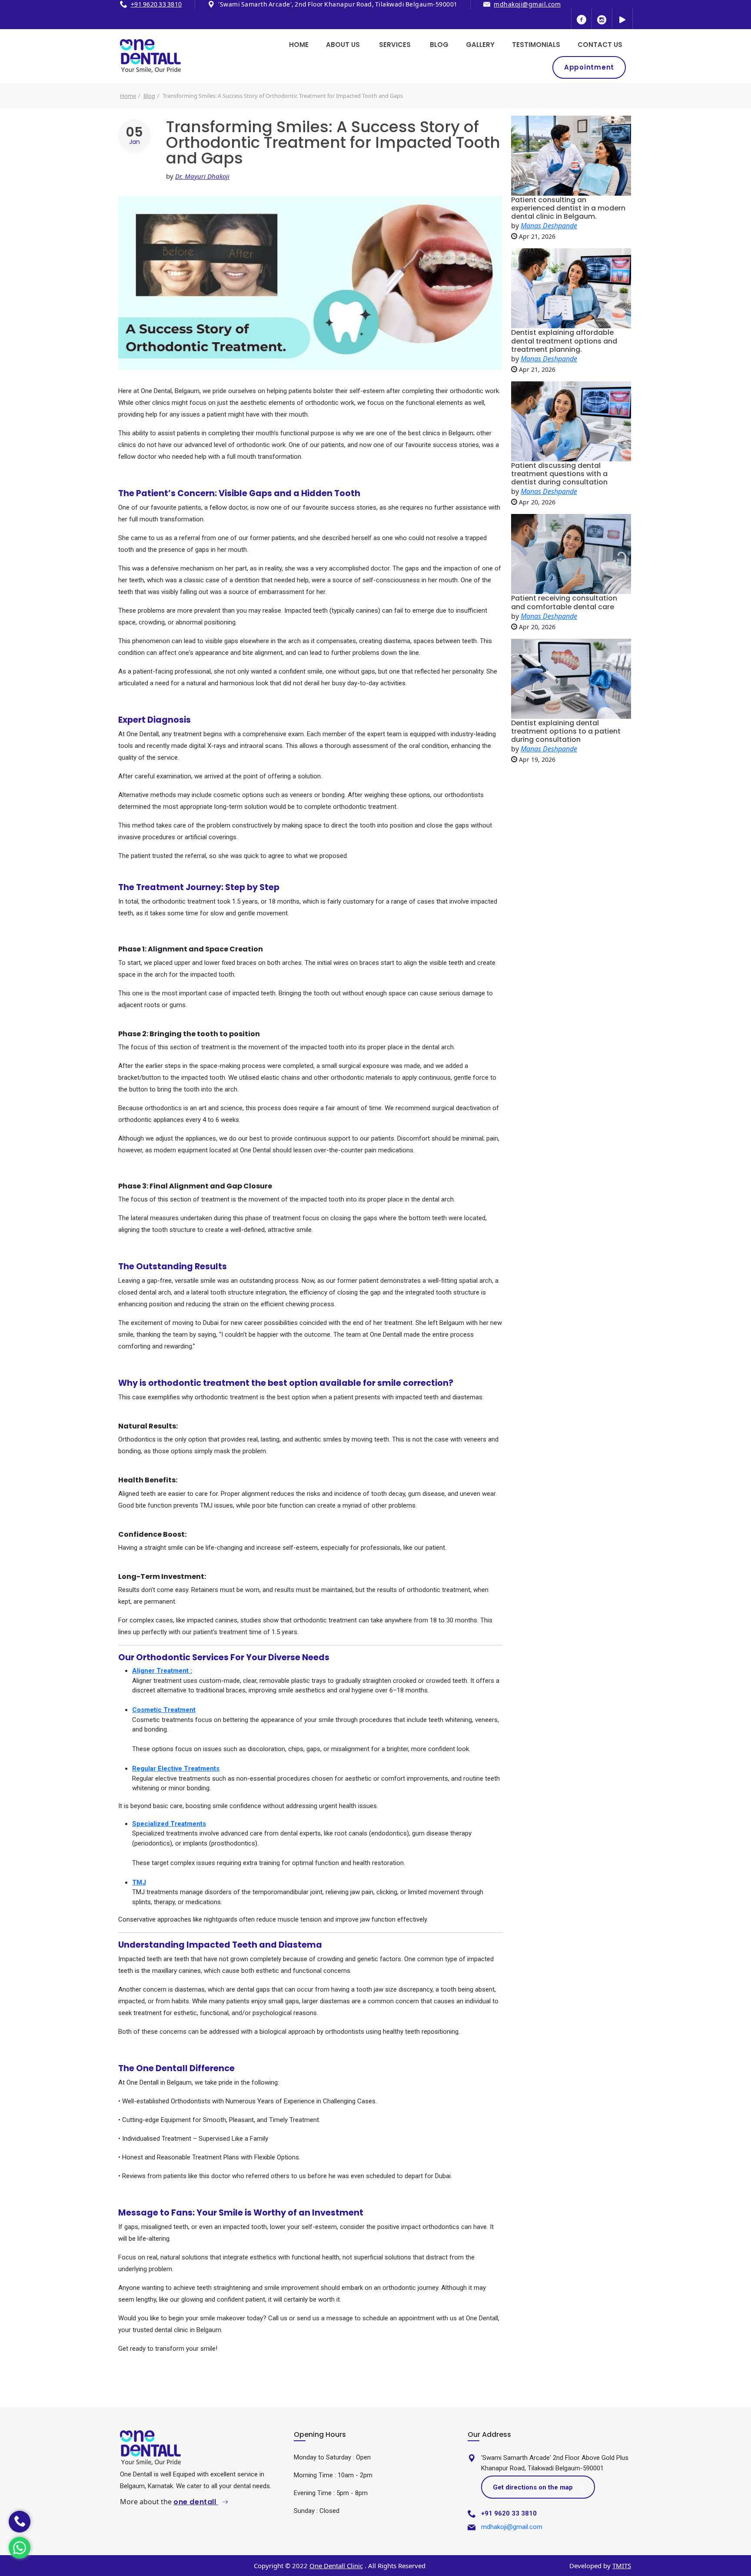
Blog (439, 45)
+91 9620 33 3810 (156, 4)
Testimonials (536, 45)
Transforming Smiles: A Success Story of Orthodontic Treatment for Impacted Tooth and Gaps (333, 142)
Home (299, 45)
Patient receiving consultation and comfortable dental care (564, 602)
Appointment (589, 67)
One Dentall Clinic (336, 2566)
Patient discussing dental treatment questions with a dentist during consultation (559, 474)
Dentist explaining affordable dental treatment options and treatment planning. (564, 341)
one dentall (196, 2502)
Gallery (480, 45)
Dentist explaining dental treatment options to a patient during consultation (566, 731)
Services (395, 45)
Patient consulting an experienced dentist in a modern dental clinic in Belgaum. (568, 208)
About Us (343, 45)
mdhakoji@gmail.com (527, 4)
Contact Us (600, 45)
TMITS (622, 2566)
